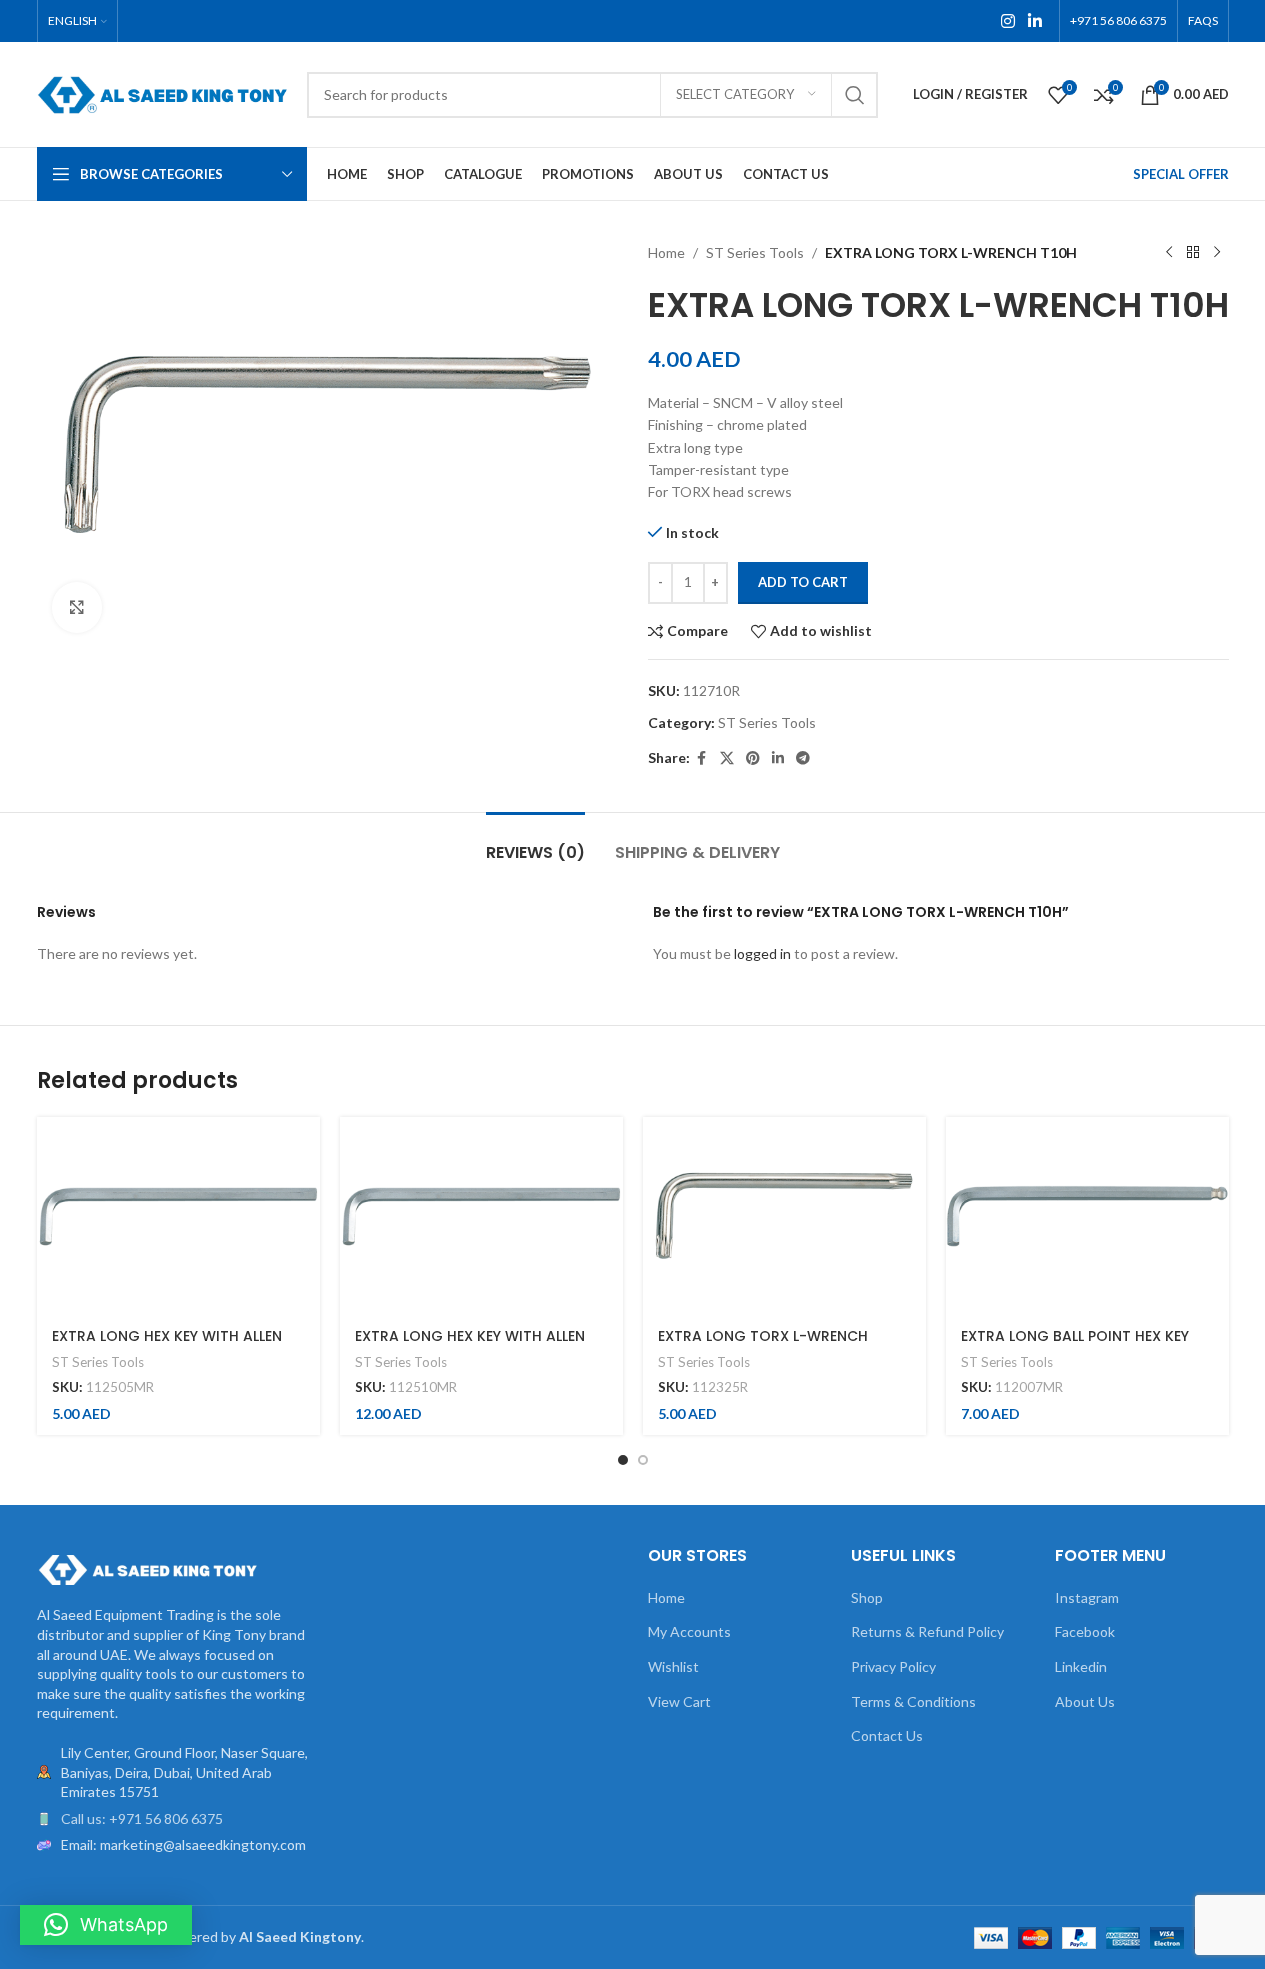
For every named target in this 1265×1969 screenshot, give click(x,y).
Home (666, 252)
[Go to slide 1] (623, 1460)
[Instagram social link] (1007, 21)
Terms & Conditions (913, 1701)
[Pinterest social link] (753, 758)
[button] (106, 1925)
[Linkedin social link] (1034, 21)
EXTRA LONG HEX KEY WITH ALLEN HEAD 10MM (470, 1346)
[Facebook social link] (702, 758)
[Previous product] (1169, 253)
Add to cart (803, 582)
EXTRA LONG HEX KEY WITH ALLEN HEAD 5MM (167, 1346)
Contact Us (887, 1735)
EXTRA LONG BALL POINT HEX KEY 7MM (1075, 1346)
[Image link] (147, 1568)
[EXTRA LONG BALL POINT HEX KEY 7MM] (1087, 1216)
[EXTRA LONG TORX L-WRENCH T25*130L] (784, 1216)
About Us (1085, 1701)
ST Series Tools (755, 252)
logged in (762, 953)
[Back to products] (1193, 253)
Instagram (1087, 1597)
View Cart (679, 1701)
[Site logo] (162, 92)
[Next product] (1217, 253)
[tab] (535, 842)
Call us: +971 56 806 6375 (142, 1818)
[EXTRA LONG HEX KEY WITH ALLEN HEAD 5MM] (178, 1216)
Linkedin (1081, 1666)
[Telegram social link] (803, 758)
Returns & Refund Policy (927, 1631)
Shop (867, 1597)
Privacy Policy (893, 1666)
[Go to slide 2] (643, 1460)
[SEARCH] (855, 95)
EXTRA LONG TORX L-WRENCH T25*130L (763, 1346)
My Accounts (689, 1631)
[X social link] (727, 758)
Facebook (1085, 1631)
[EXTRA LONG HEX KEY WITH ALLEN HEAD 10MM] (481, 1216)
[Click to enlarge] (77, 607)
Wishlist (673, 1666)
